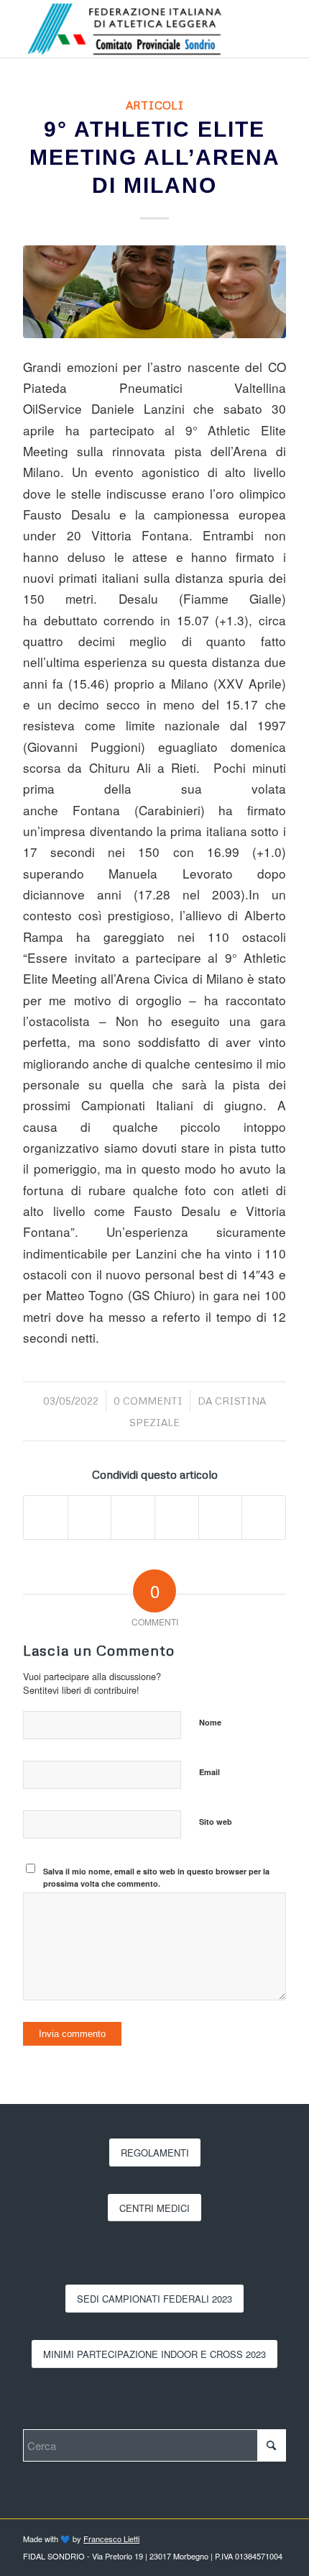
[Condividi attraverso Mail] (264, 1518)
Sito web (216, 1822)
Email (209, 1772)
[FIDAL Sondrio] (128, 29)
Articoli (155, 105)
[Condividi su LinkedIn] (177, 1518)
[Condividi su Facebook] (46, 1518)
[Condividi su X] (90, 1518)
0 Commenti (148, 1401)
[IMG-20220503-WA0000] (154, 292)
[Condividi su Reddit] (221, 1518)
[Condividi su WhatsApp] (133, 1518)
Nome (210, 1722)
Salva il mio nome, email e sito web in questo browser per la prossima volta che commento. (156, 1877)
